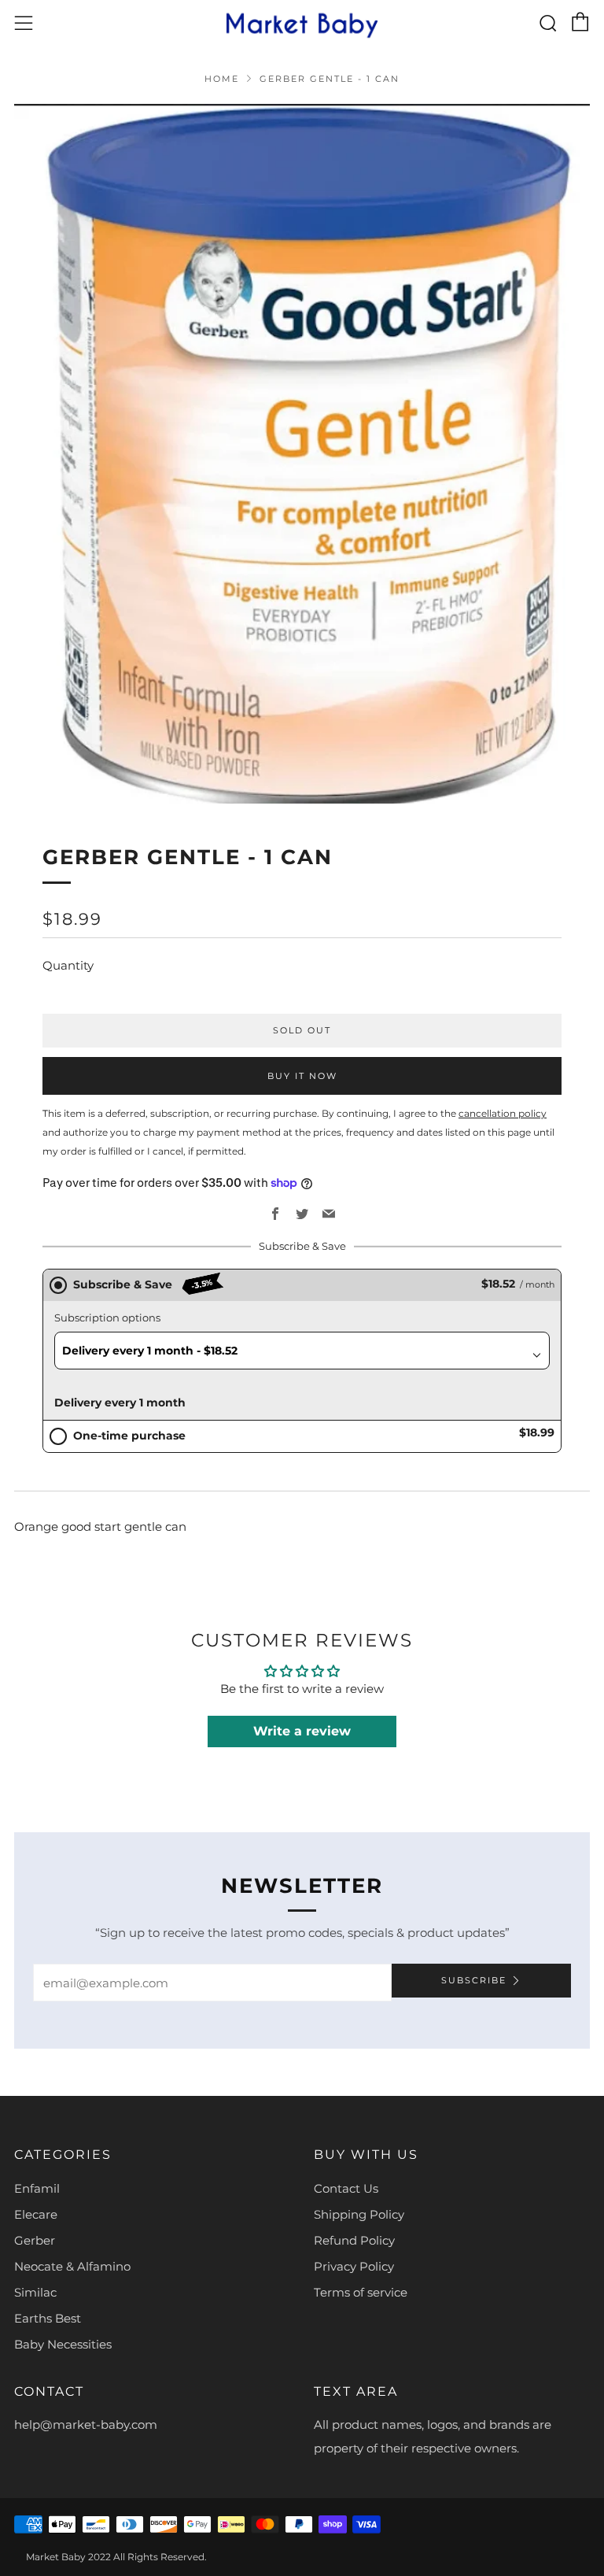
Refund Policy (354, 2240)
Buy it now (302, 1076)
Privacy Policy (354, 2266)
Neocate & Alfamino (72, 2266)
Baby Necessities (63, 2344)
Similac (35, 2292)
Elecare (36, 2214)
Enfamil (37, 2188)
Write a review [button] (302, 1731)
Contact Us (346, 2188)
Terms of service (361, 2292)
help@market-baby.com (86, 2424)
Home (222, 79)
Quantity (68, 965)
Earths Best (48, 2318)
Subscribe (474, 1980)
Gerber (35, 2240)
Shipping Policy (359, 2214)
